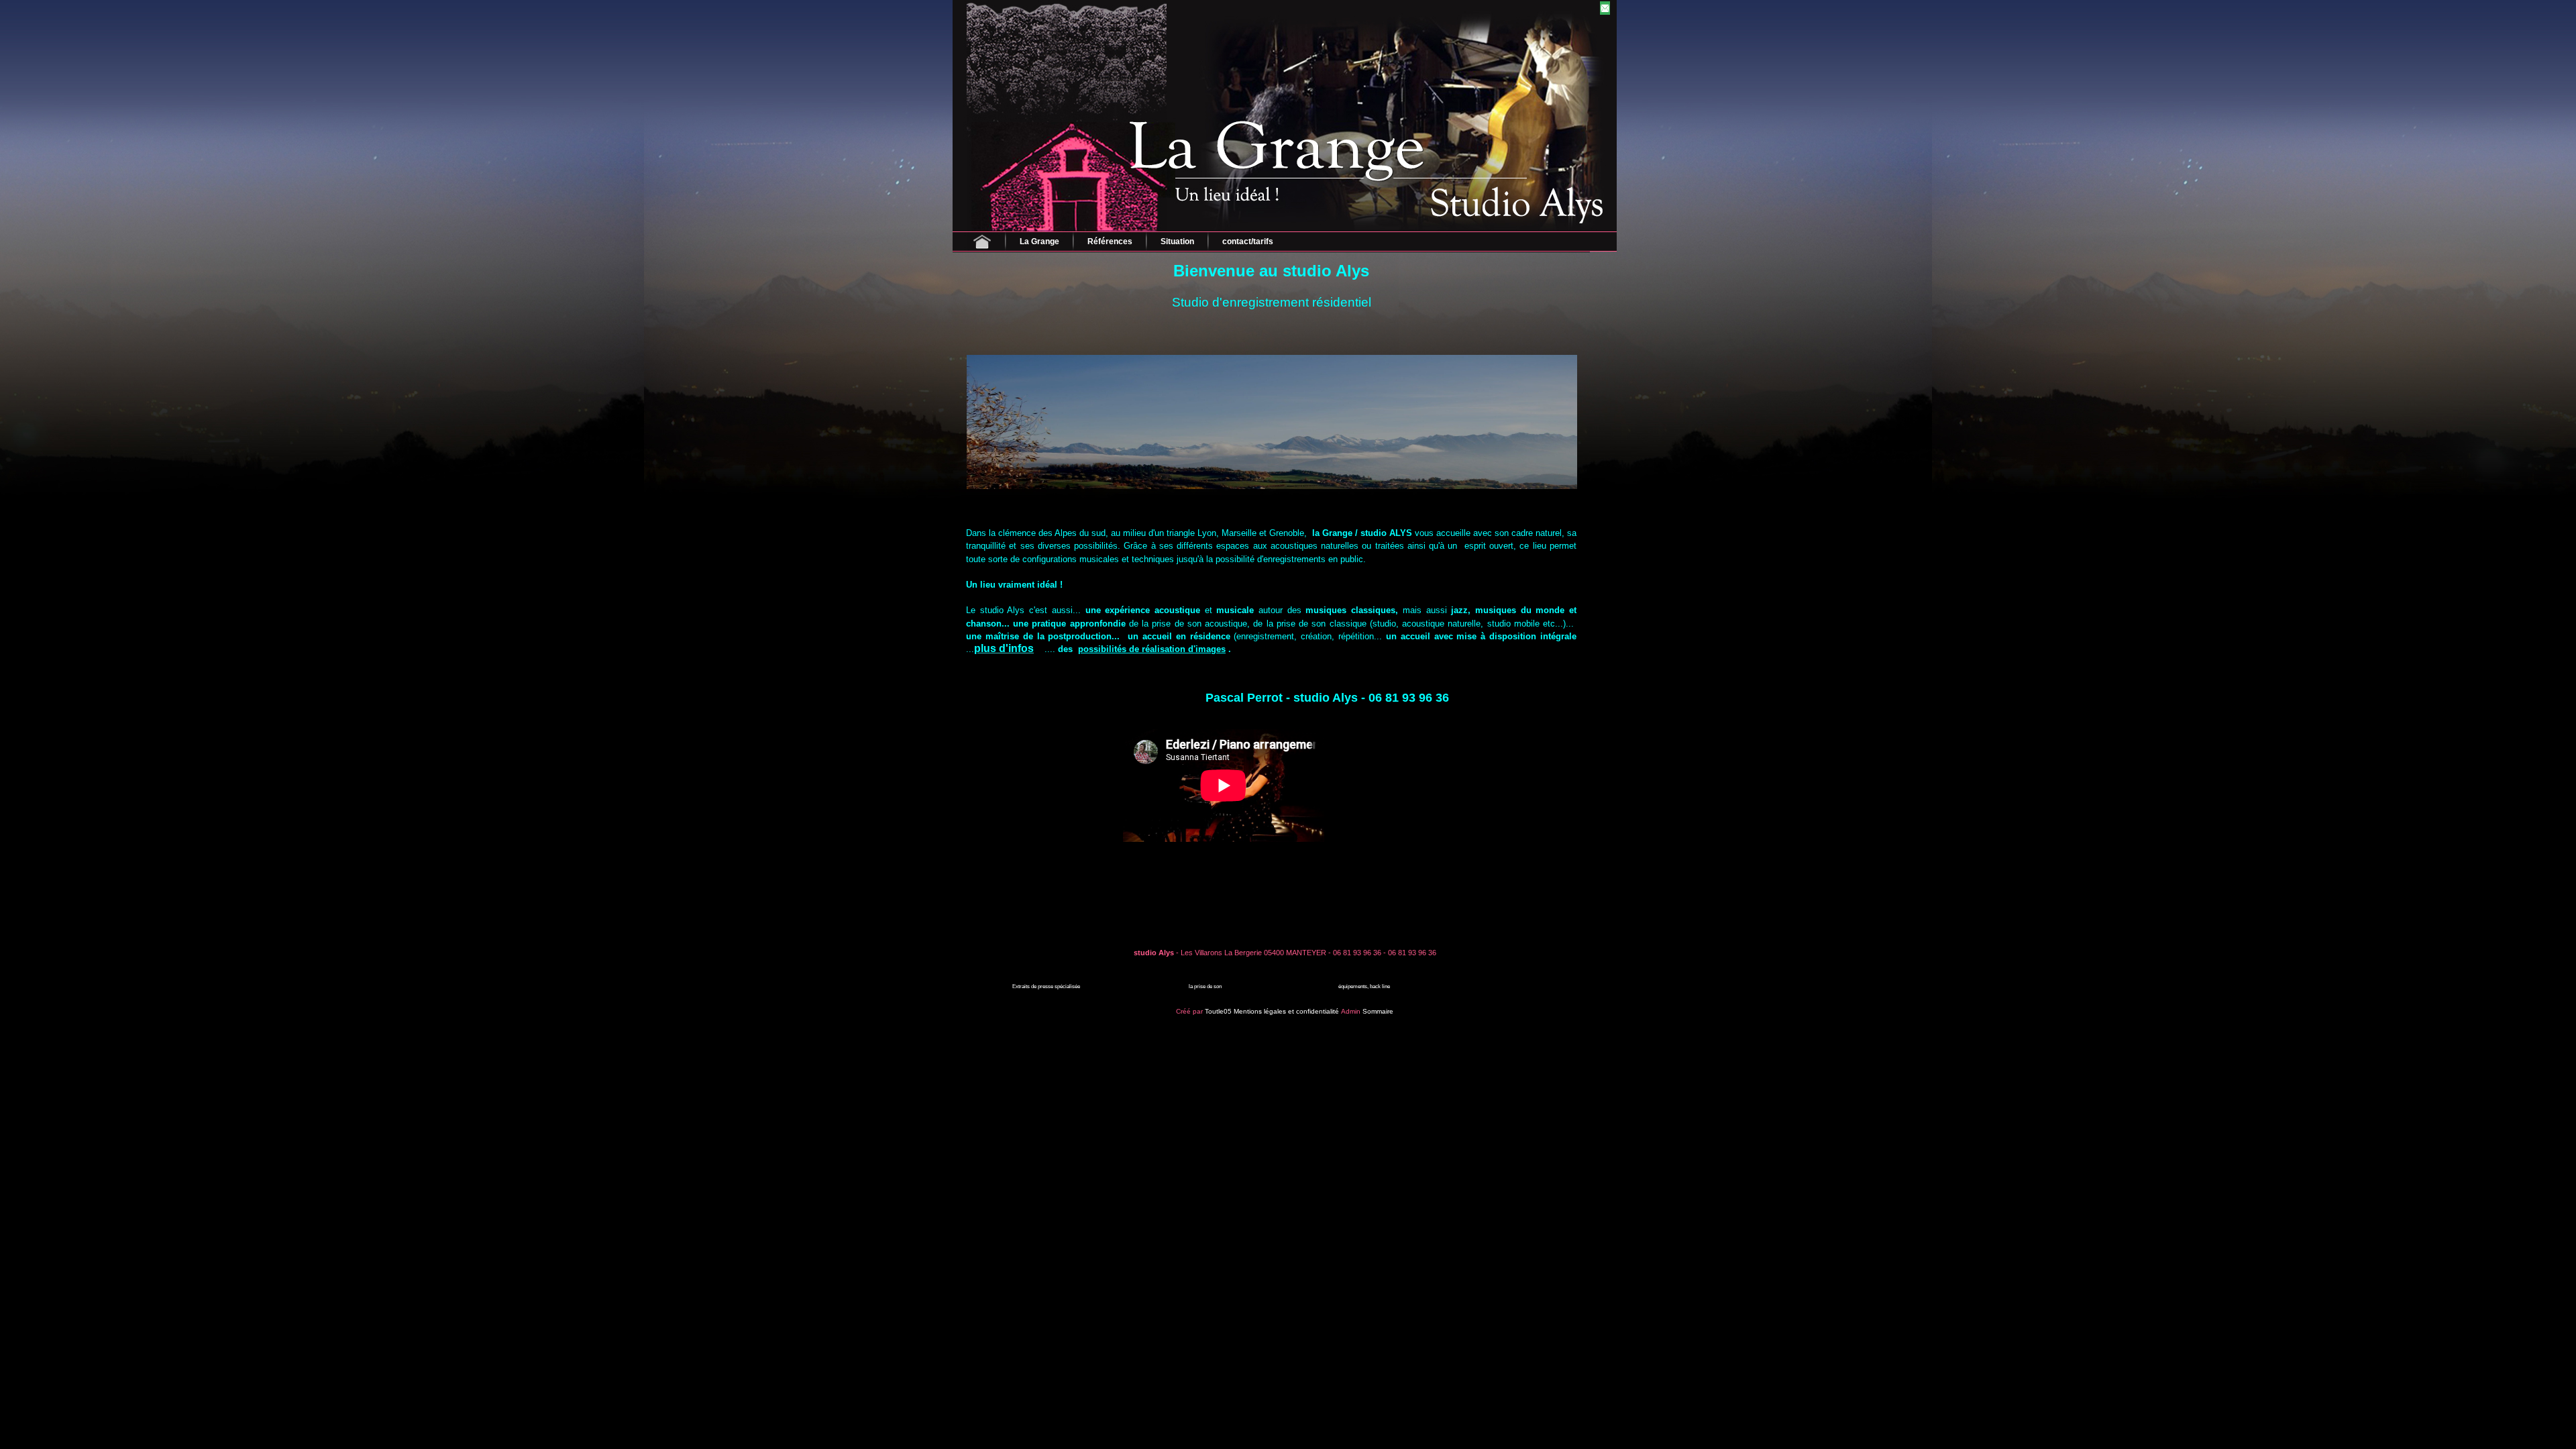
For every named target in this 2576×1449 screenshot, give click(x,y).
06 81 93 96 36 (1357, 953)
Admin (1351, 1011)
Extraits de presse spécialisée (1046, 986)
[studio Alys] (1109, 18)
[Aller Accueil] (982, 241)
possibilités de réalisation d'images (1152, 649)
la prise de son (1205, 986)
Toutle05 (1218, 1011)
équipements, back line (1364, 986)
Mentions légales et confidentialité (1286, 1011)
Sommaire (1378, 1011)
